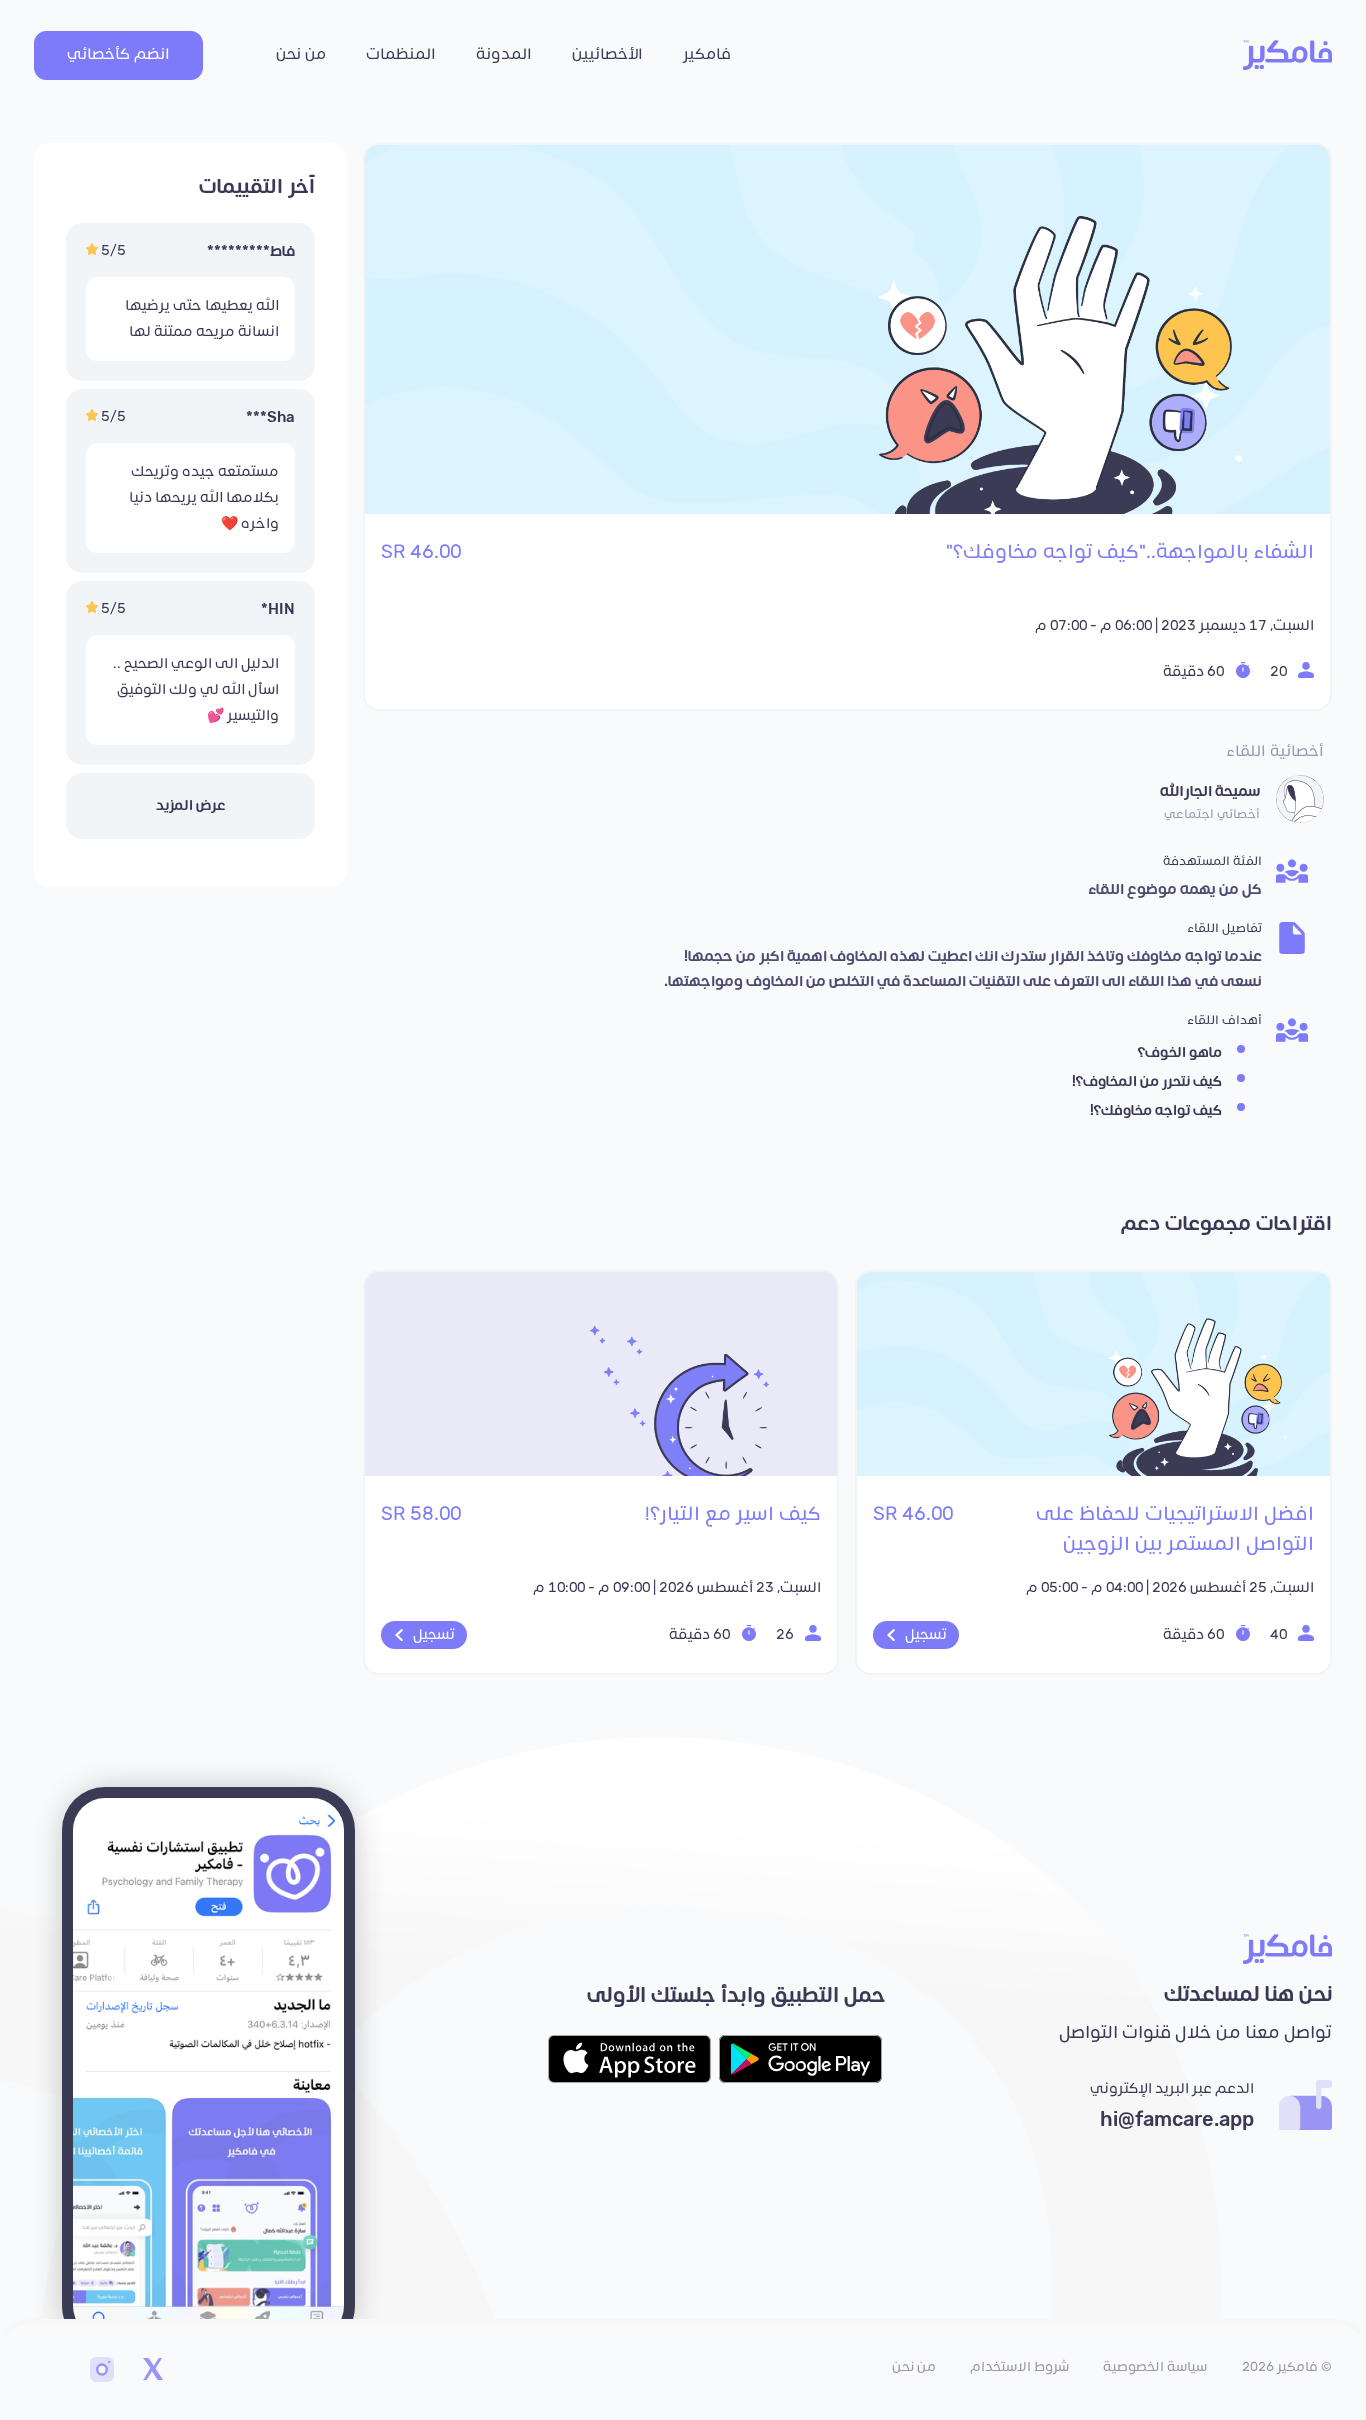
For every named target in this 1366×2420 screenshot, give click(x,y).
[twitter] (152, 2372)
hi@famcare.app (1177, 2120)
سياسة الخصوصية (1155, 2367)
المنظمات (401, 54)
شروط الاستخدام (1019, 2367)
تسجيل (926, 1635)
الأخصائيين (607, 54)
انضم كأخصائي (118, 54)
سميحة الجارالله (1210, 791)
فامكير (707, 54)
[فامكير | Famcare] (1287, 55)
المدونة (504, 54)
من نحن (301, 54)
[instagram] (102, 2372)
